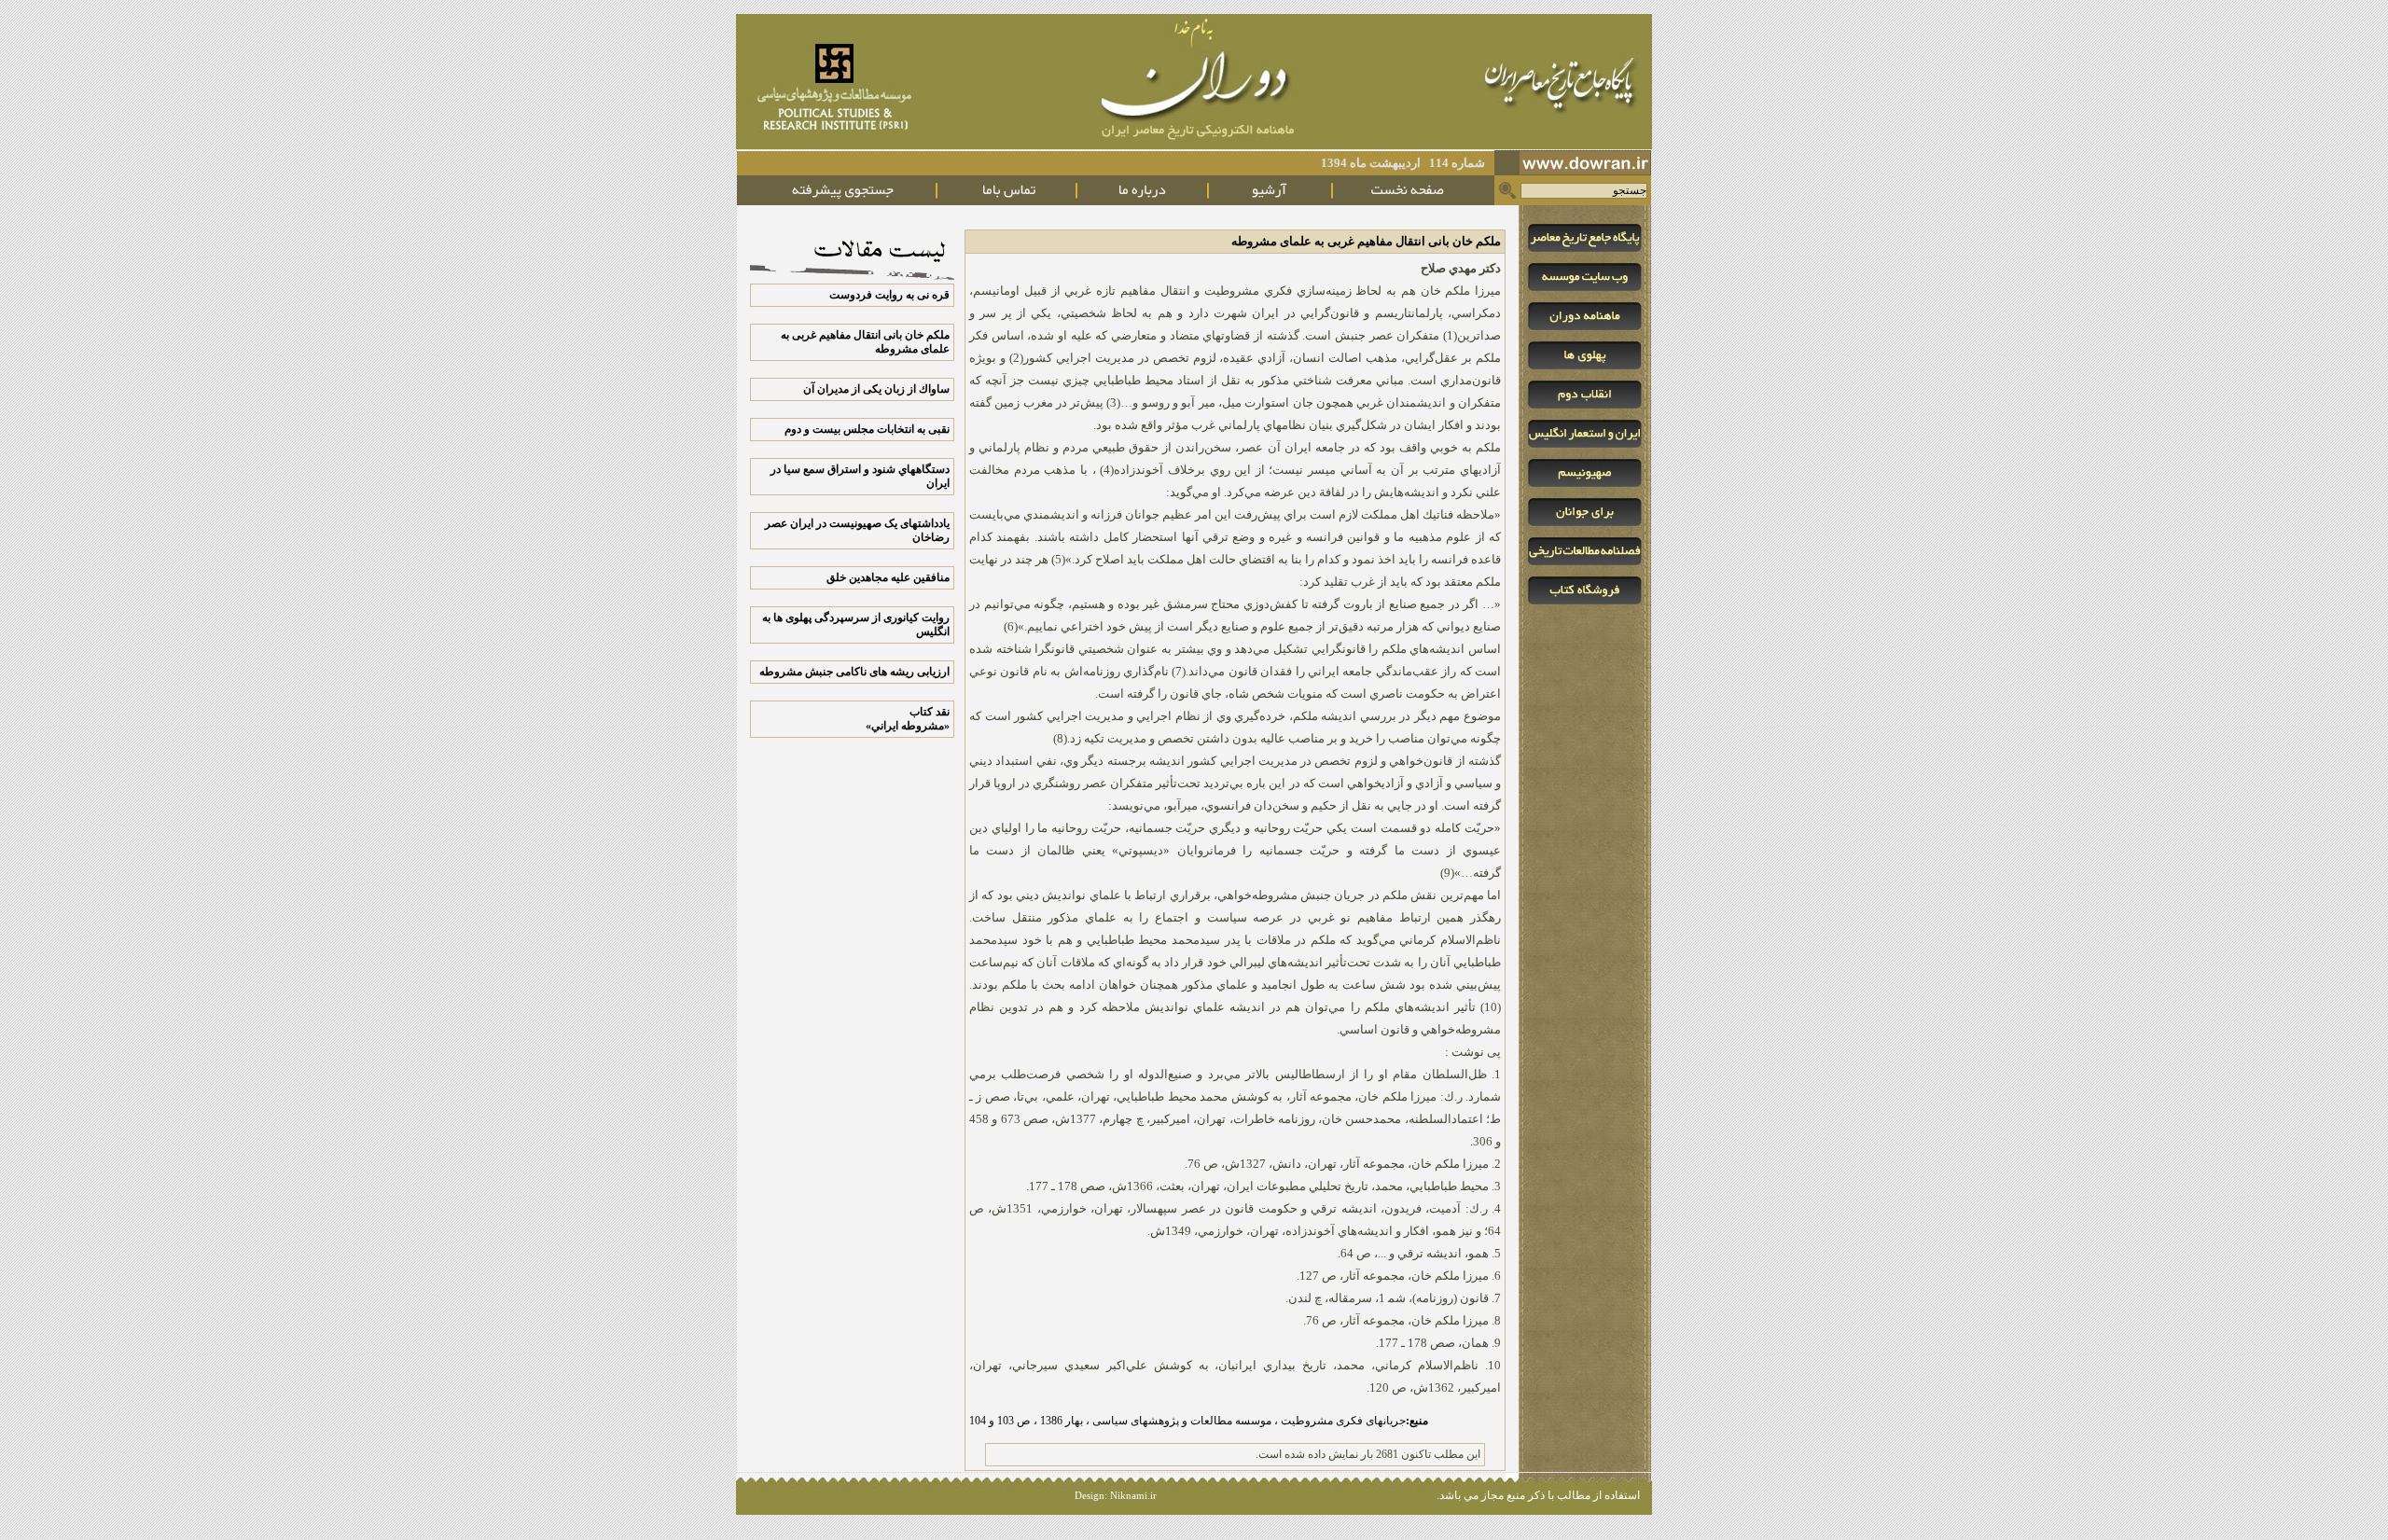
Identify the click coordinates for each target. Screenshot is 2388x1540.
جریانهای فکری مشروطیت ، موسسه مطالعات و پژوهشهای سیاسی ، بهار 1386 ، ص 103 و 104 (1199, 1421)
